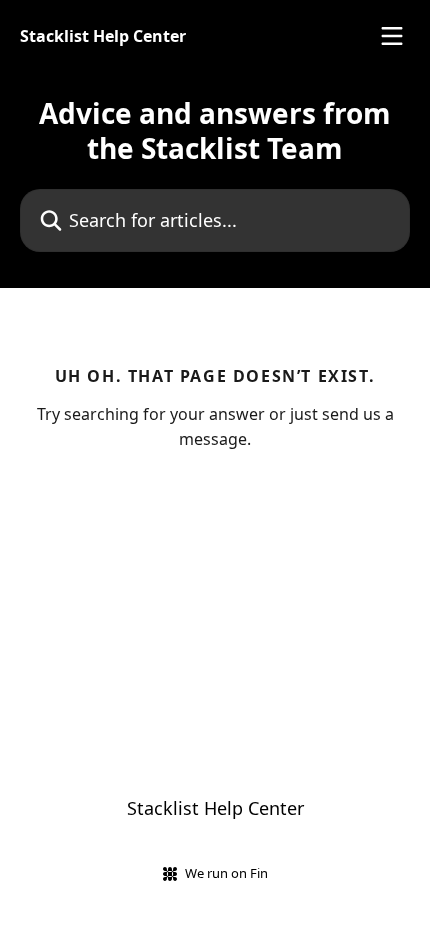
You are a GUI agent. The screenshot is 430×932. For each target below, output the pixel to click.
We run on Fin (226, 873)
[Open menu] (392, 36)
